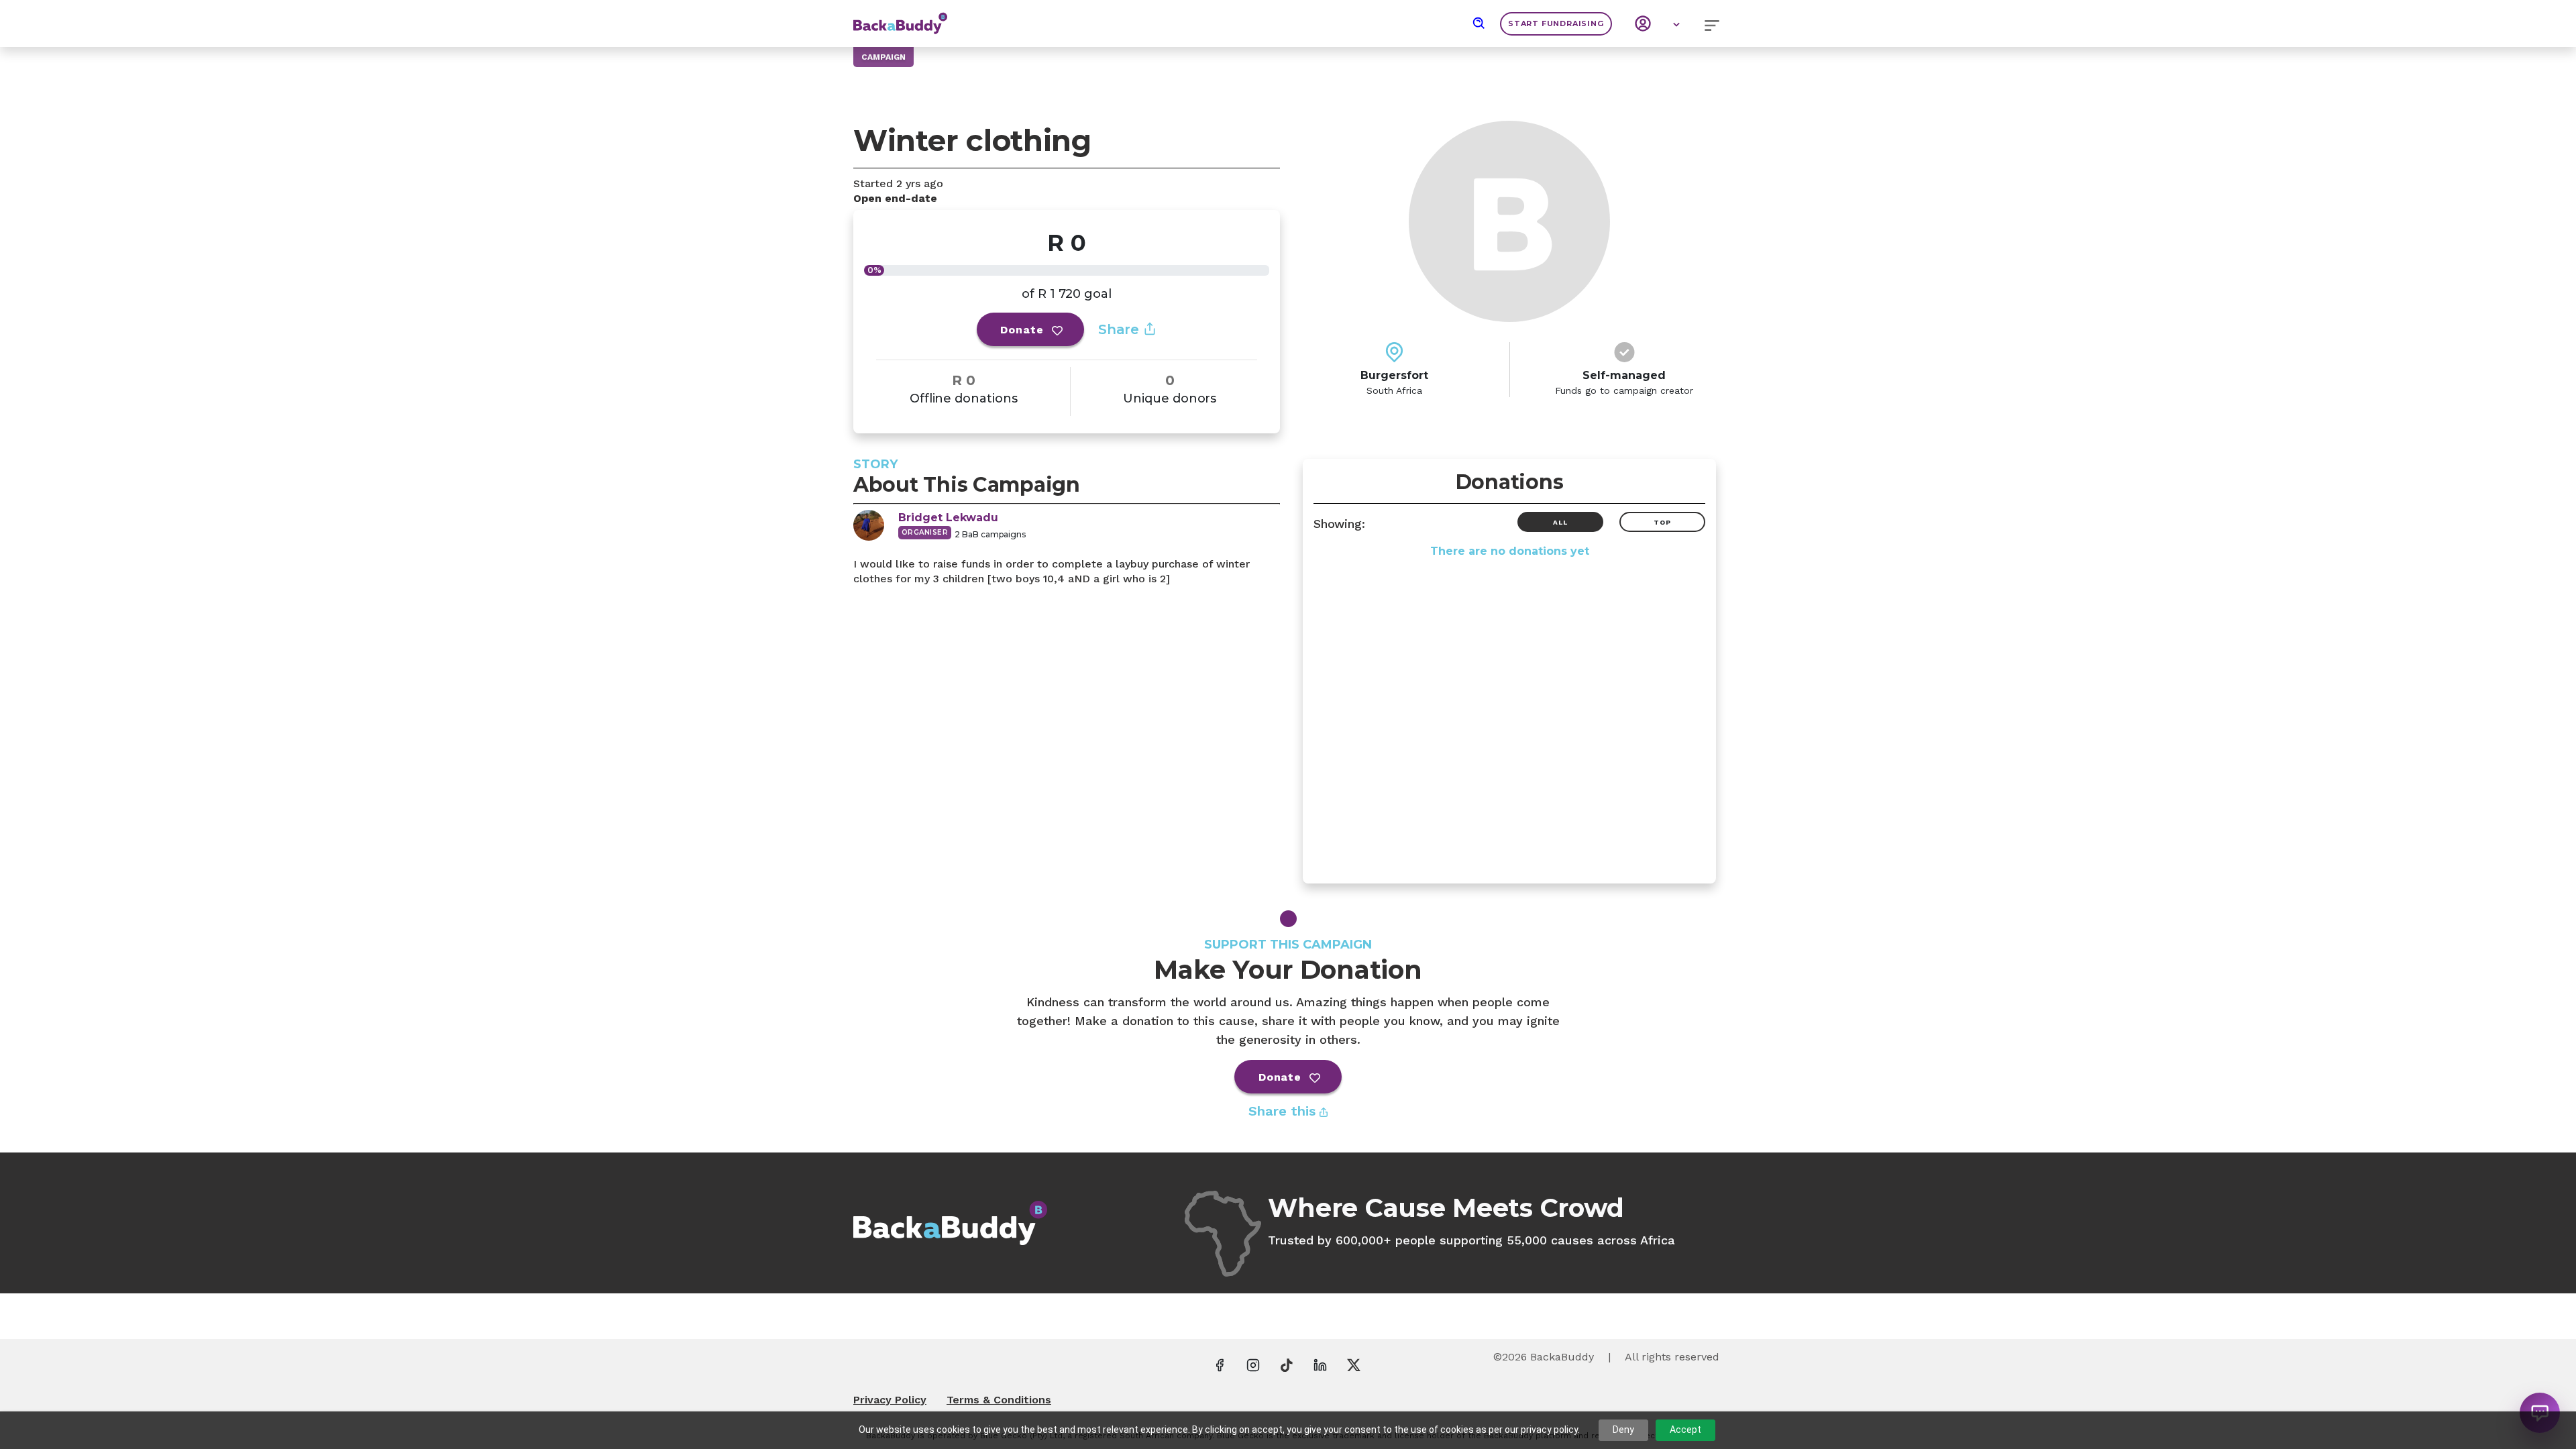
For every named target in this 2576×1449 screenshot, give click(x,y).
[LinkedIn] (1320, 1364)
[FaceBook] (1220, 1364)
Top (1662, 522)
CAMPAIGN (883, 57)
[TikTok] (1287, 1364)
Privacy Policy (890, 1400)
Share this (1284, 1111)
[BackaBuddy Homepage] (900, 17)
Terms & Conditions (999, 1400)
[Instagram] (1253, 1364)
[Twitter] (1354, 1364)
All (1560, 522)
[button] (1479, 23)
